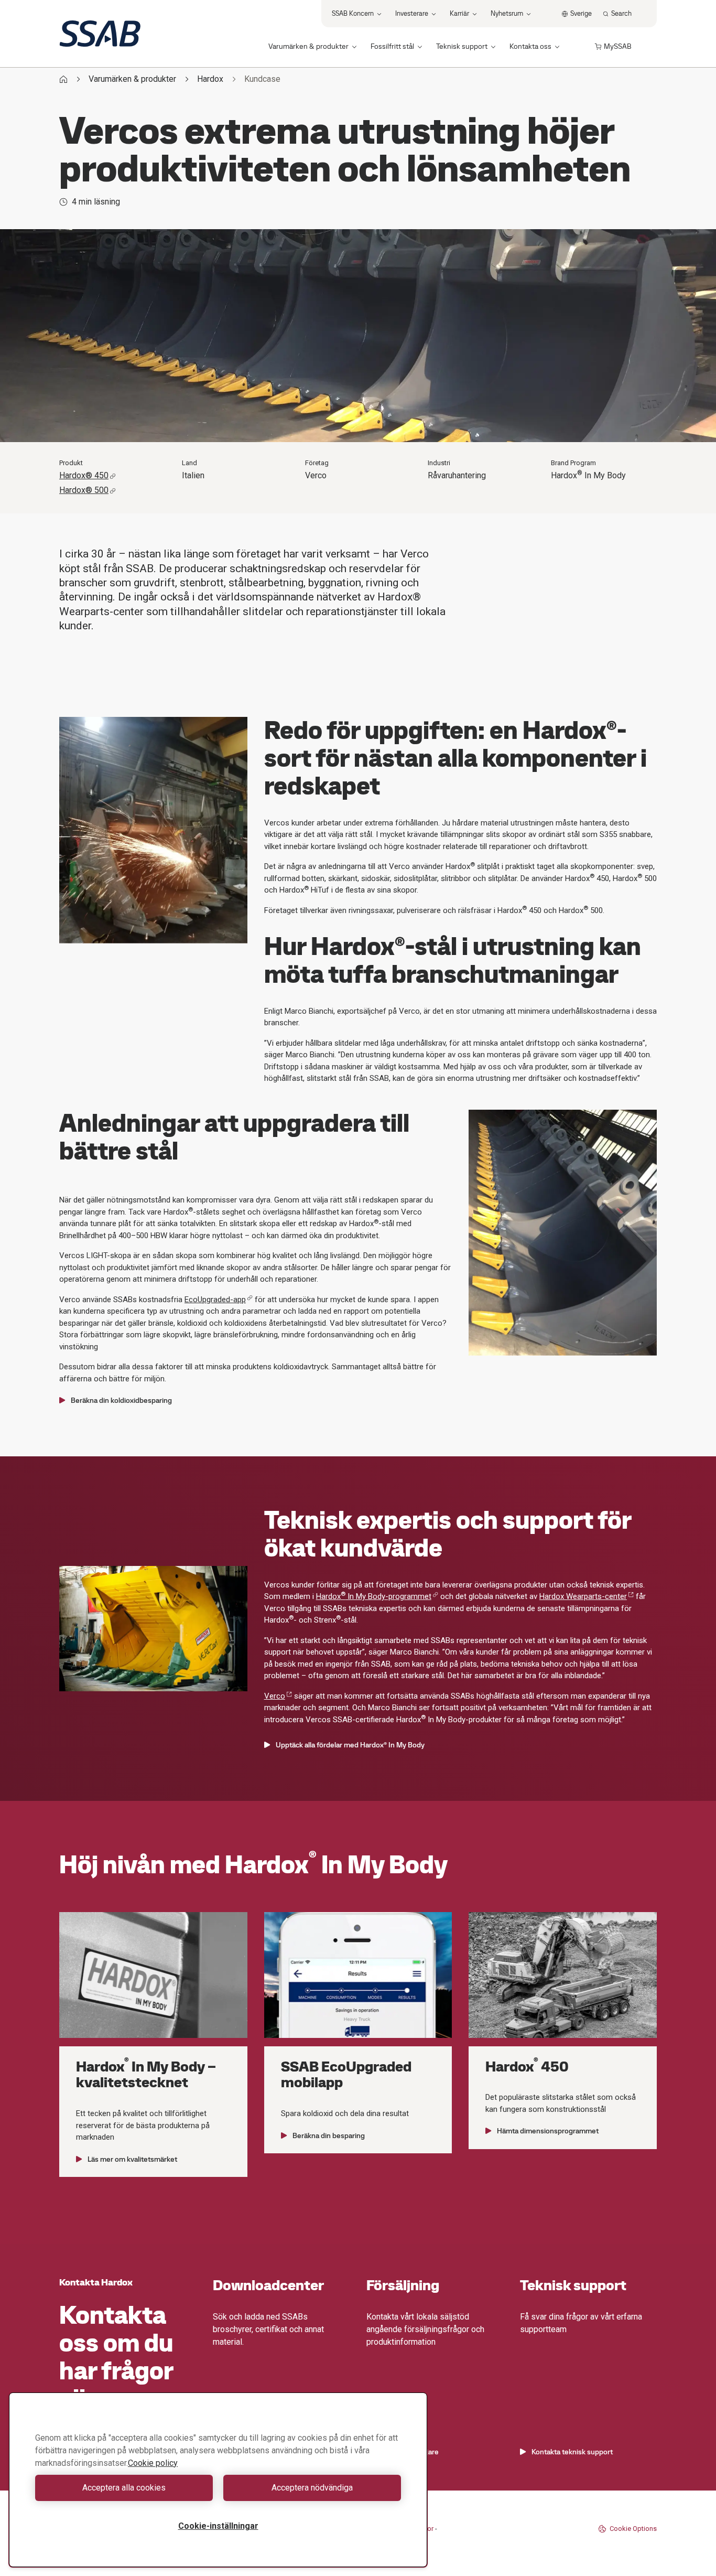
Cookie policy (153, 2463)
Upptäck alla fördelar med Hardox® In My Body (350, 1745)
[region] (218, 2480)
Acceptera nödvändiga (312, 2488)
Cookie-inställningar (218, 2526)
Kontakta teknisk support (572, 2452)
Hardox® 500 (84, 490)
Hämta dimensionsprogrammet (548, 2131)
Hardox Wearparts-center (583, 1596)
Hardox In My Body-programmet (374, 1596)
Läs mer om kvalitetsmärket (132, 2159)
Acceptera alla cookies (124, 2488)
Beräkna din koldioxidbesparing (121, 1400)
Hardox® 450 (84, 475)
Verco (275, 1696)
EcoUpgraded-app (215, 1300)
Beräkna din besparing (329, 2135)
